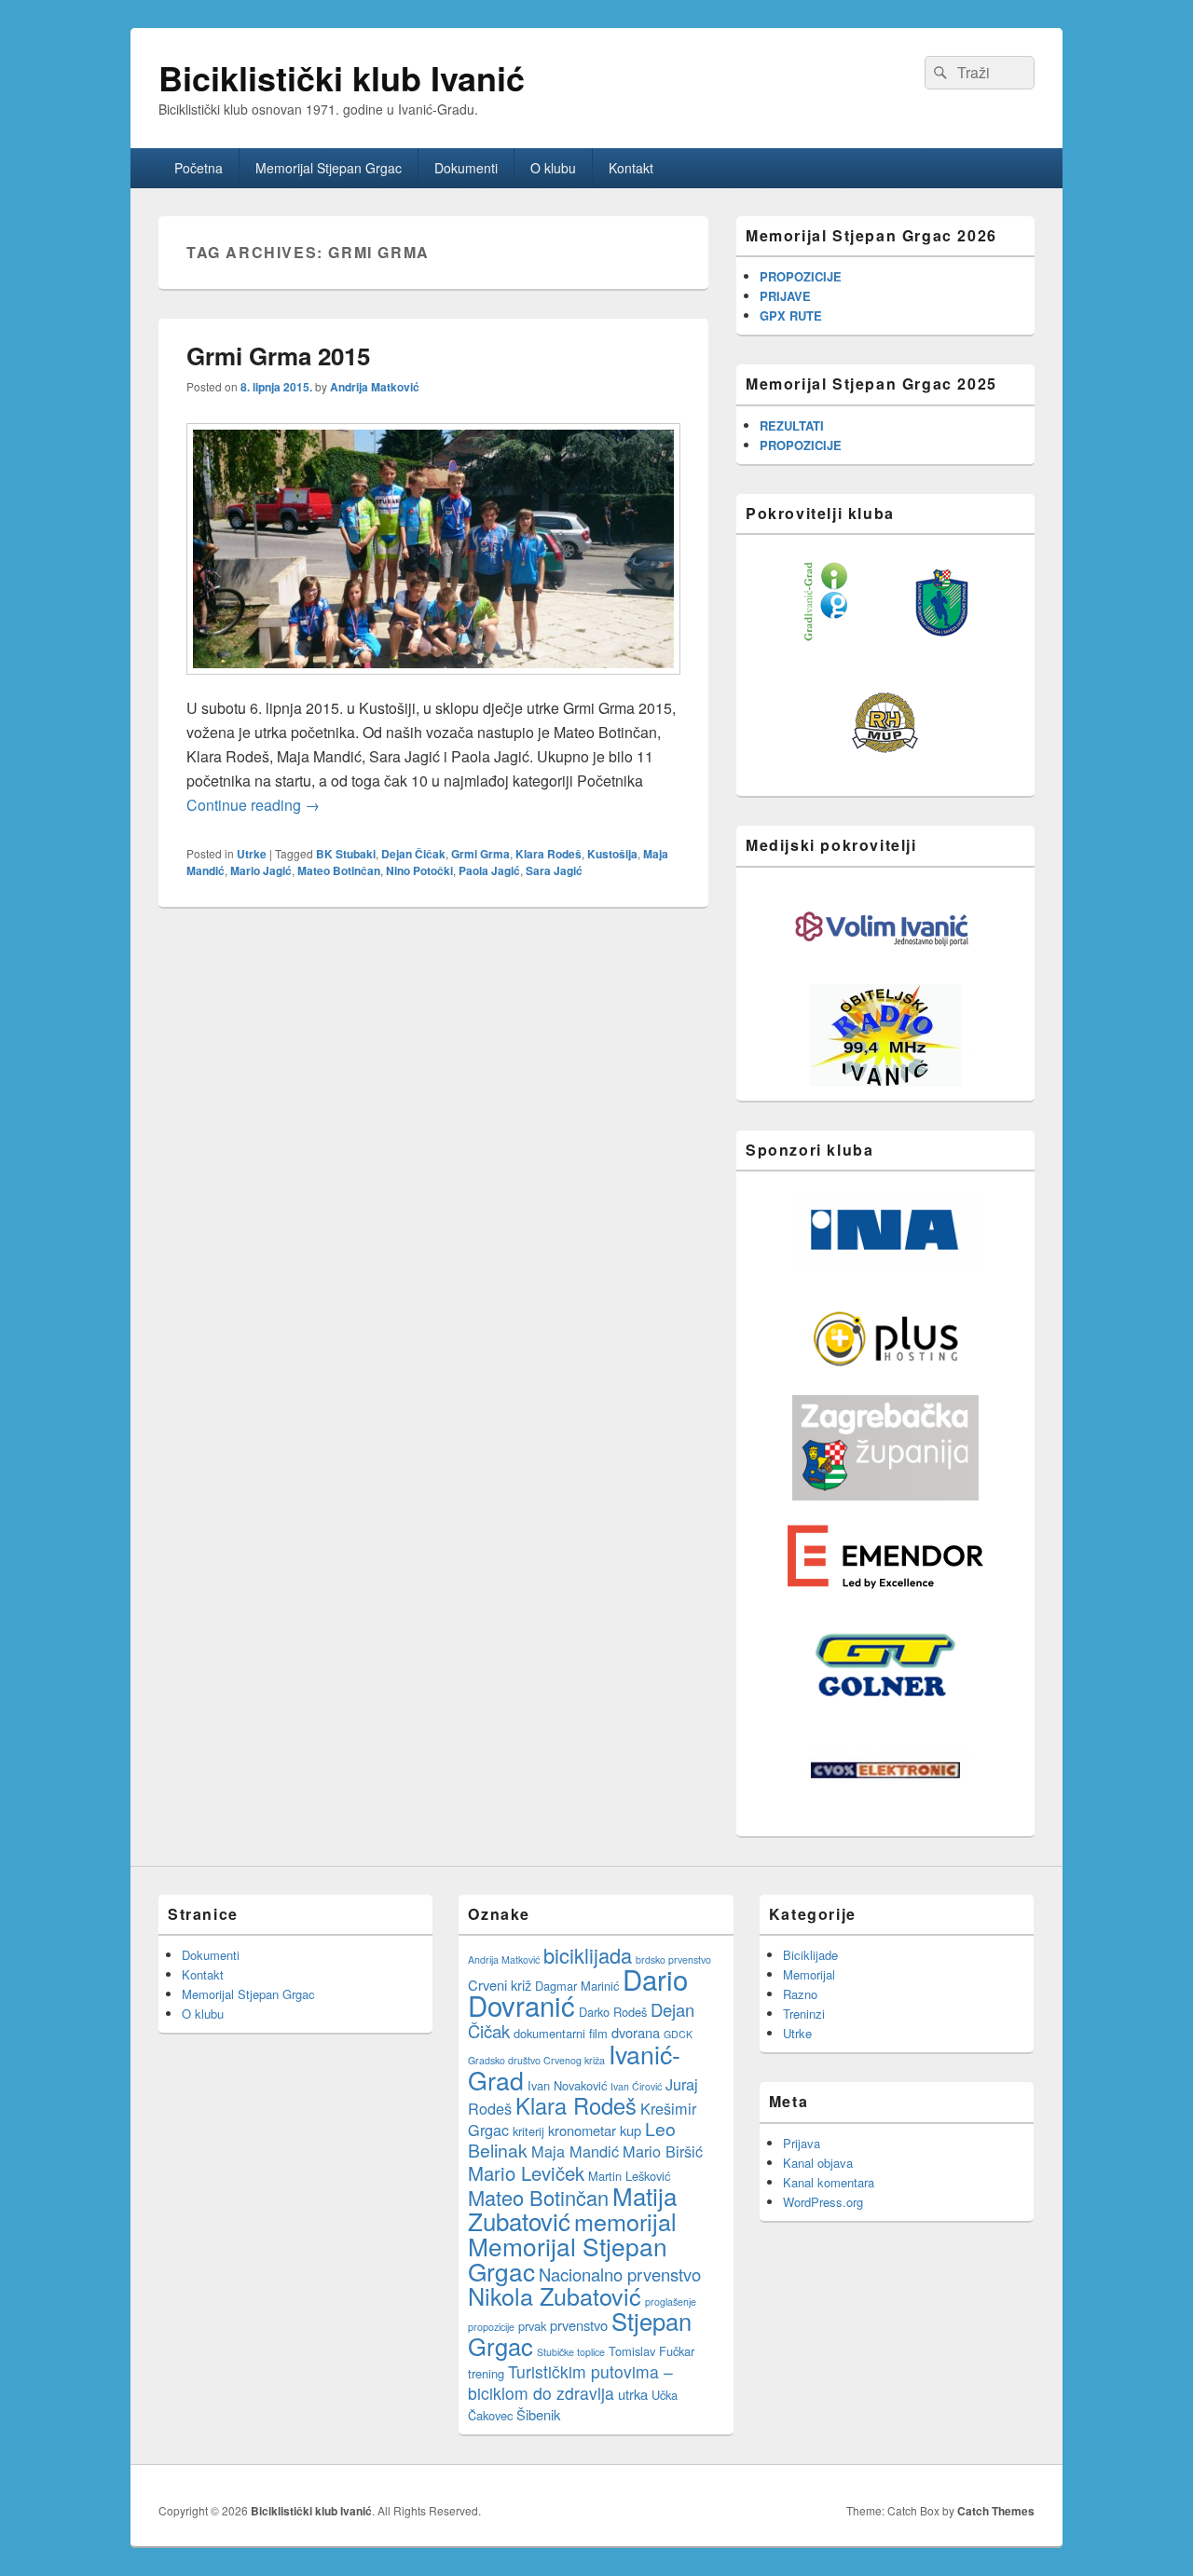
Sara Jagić (554, 870)
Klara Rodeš (549, 854)
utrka (633, 2394)
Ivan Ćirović (636, 2086)
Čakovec (490, 2415)
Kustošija (612, 854)
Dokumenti (466, 168)
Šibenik (538, 2414)
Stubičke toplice (571, 2352)
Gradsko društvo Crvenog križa (536, 2060)
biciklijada (588, 1955)
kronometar (582, 2130)
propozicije (491, 2327)
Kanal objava (818, 2163)
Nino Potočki (419, 870)
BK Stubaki (346, 854)
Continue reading (253, 805)
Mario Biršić (663, 2151)
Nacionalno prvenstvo (620, 2274)
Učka (665, 2395)
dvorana (636, 2032)
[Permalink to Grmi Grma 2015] (433, 684)
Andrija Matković (375, 387)
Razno (800, 1994)
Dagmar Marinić (577, 1986)
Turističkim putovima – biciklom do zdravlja (570, 2382)
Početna (199, 168)
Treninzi (804, 2014)
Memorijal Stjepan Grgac (329, 168)
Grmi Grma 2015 (278, 356)
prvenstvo (579, 2325)
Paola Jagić (489, 870)
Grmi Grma (480, 854)
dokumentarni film (561, 2033)
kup (631, 2130)
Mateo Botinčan (339, 870)
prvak (532, 2326)
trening (486, 2373)
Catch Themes (996, 2511)
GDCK (678, 2034)
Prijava (802, 2143)
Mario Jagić (261, 870)
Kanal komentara (829, 2182)
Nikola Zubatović (555, 2295)
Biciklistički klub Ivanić (342, 77)
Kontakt (631, 168)
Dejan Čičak (413, 854)
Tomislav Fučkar (651, 2351)
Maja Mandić (575, 2151)
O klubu (553, 168)
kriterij (528, 2131)
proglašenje (671, 2302)
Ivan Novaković (567, 2085)
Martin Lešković (629, 2176)
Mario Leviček (526, 2173)
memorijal (625, 2221)
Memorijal (809, 1974)
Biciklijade (810, 1955)
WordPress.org (823, 2202)
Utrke (252, 854)
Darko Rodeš (613, 2012)
